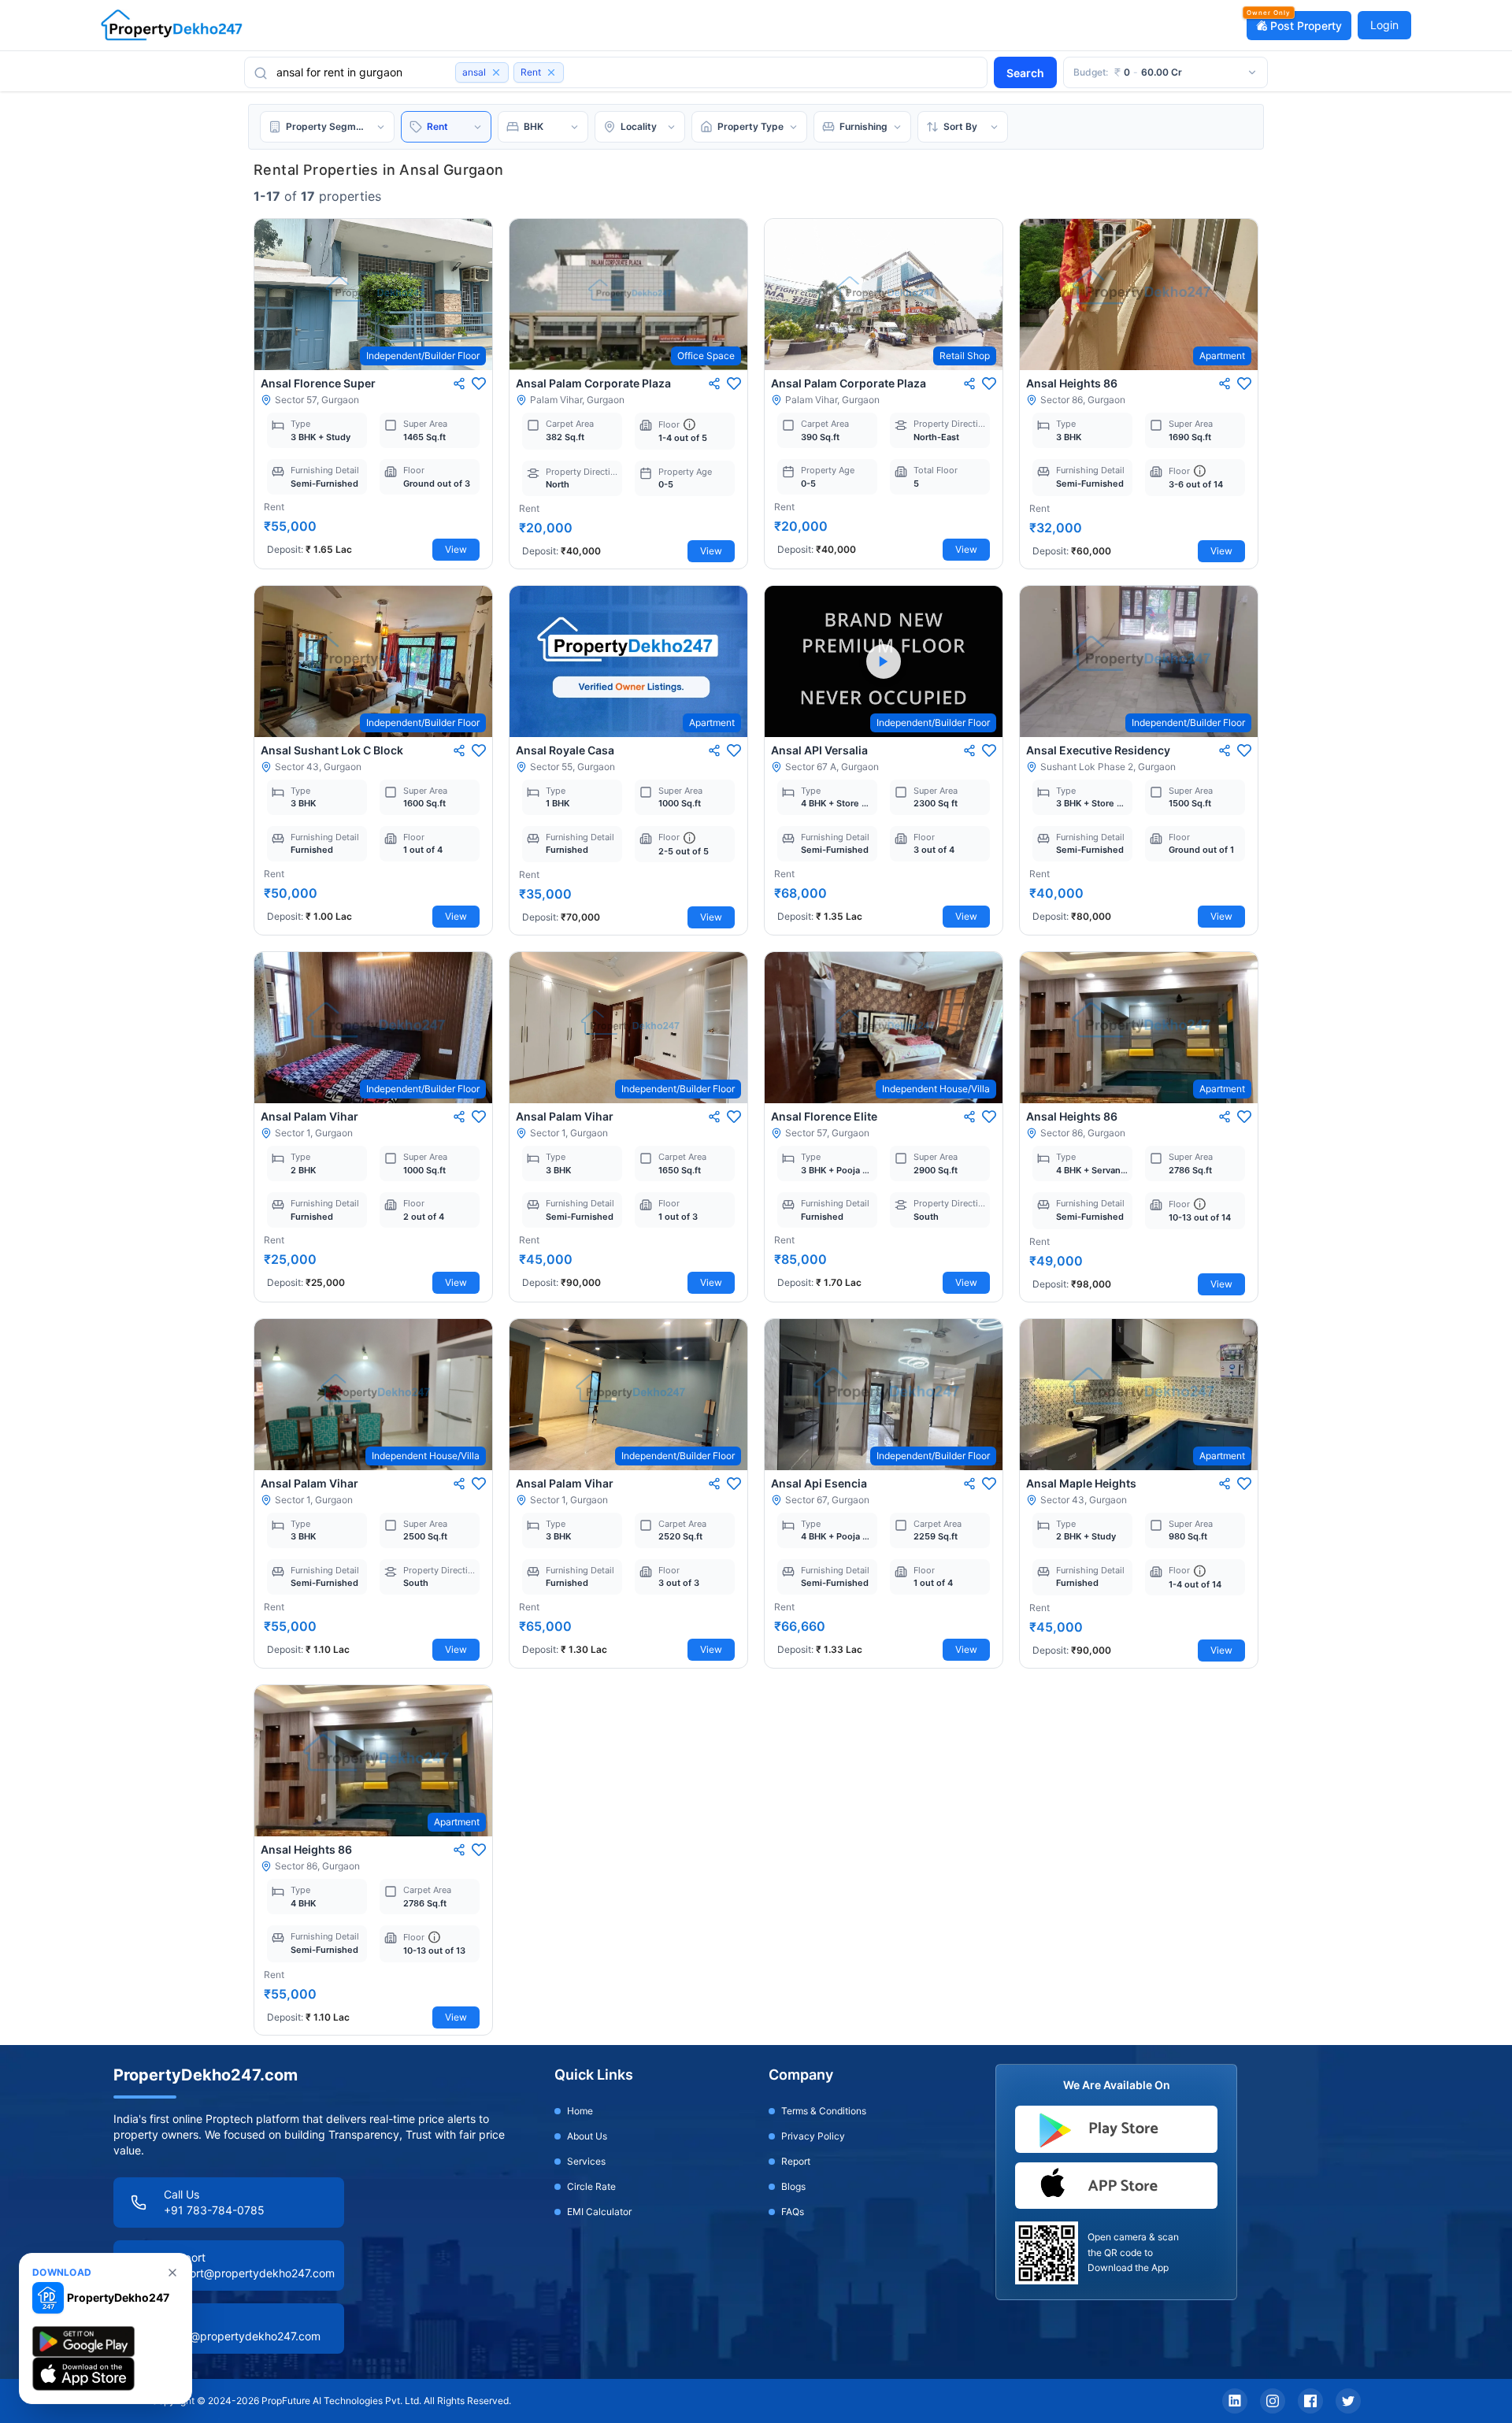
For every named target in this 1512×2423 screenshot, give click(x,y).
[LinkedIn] (1235, 2401)
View (456, 549)
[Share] (459, 383)
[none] (172, 2273)
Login (1384, 25)
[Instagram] (1273, 2401)
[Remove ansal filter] (496, 72)
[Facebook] (1310, 2401)
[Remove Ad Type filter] (551, 72)
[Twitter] (1348, 2401)
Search (1025, 73)
